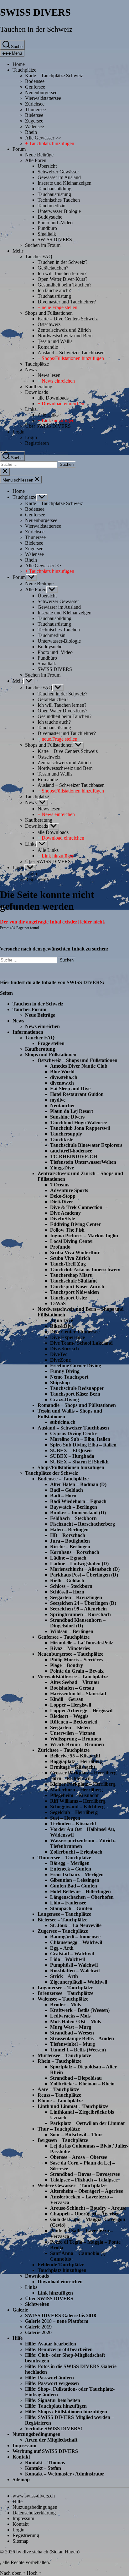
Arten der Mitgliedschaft (51, 2440)
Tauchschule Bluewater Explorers (86, 1145)
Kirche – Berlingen (70, 1547)
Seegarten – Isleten (70, 1727)
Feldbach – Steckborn (73, 1518)
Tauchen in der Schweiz (36, 29)
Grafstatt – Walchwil (72, 1954)
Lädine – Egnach (68, 1558)
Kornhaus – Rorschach (75, 1552)
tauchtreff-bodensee (71, 1151)
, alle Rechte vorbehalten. (25, 2562)
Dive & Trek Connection (76, 1207)
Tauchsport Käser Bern (75, 1394)
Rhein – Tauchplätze (59, 2061)
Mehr (18, 251)
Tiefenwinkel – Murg (72, 2044)
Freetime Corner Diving (76, 1366)
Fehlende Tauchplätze (61, 2265)
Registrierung (26, 2535)
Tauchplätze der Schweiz (52, 1473)
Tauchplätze (24, 70)
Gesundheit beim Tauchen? (64, 285)
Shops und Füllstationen (49, 313)
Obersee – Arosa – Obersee (79, 2157)
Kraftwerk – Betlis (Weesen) (80, 2010)
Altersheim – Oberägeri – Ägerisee (87, 2191)
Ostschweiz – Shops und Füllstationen (77, 1060)
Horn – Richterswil (70, 1778)
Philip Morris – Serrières (76, 1660)
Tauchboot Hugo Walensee (78, 1122)
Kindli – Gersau (67, 1699)
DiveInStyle (62, 1219)
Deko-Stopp (63, 1196)
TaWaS (58, 1303)
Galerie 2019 (38, 2327)
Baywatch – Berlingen (74, 1507)
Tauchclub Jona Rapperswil (80, 1128)
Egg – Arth (62, 1948)
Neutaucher (63, 1106)
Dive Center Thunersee (75, 1332)
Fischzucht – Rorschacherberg (83, 1524)
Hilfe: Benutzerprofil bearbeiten (59, 2349)
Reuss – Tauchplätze (59, 2095)
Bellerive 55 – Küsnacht (75, 1756)
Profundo (60, 1247)
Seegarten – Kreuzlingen (76, 1597)
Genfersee (35, 87)
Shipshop (60, 1383)
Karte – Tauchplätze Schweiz (54, 76)
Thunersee (35, 109)
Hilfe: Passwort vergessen (52, 2383)
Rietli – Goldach (67, 1580)
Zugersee (34, 121)
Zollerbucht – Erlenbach (76, 1852)
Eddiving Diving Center (75, 1224)
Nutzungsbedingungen (36, 2434)
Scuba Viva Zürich (70, 1258)
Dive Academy (65, 1213)
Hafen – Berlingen (69, 1530)
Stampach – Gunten (71, 1908)
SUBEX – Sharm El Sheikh (79, 1462)
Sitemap (21, 2479)
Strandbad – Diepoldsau (76, 2078)
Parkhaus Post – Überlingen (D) (84, 1575)
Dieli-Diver (62, 1202)
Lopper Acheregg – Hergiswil (81, 1710)
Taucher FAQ (39, 256)
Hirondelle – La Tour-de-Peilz (82, 1643)
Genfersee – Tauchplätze (64, 1637)
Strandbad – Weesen (72, 2033)
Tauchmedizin (52, 206)
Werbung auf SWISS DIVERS (45, 2451)
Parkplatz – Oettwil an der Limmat (87, 2123)
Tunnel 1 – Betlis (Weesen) (78, 2050)
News (31, 370)
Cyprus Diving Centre (74, 1433)
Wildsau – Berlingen (72, 1631)
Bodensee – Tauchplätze (63, 1479)
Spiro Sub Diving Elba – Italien (83, 1445)
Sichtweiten (37, 2304)
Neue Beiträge (39, 155)
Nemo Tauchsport (69, 1377)
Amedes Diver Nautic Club (79, 1066)
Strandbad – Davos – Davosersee (85, 2174)
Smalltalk (47, 234)
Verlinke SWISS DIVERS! (54, 2429)
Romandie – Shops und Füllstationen (77, 1405)
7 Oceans (60, 1185)
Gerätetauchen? (53, 268)
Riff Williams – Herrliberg (78, 1801)
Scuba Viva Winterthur (75, 1253)
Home (19, 64)
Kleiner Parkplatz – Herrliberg (83, 1784)
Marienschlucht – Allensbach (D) (85, 1569)
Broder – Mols (65, 2004)
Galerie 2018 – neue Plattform (57, 2321)
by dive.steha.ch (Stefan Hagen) (48, 2552)
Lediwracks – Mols (70, 2016)
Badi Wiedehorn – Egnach (78, 1501)
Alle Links (48, 415)
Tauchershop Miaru (71, 1275)
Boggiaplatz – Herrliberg (76, 1761)
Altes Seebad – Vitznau (75, 1682)
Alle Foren (36, 160)
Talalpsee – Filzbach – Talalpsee (84, 2180)
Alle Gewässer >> (43, 138)
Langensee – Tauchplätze (64, 1914)
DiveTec (59, 1354)
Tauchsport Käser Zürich (77, 1286)
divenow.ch (62, 1083)
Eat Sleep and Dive (70, 1089)
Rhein (31, 132)
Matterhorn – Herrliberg (76, 1790)
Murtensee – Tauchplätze (64, 2055)
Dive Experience (67, 1337)
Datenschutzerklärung (34, 2513)
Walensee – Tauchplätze (63, 1999)
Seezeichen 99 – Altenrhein (78, 1609)
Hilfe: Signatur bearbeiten (53, 2400)
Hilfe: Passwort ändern (49, 2378)
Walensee (34, 126)
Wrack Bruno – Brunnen (77, 1744)
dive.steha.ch (64, 1077)
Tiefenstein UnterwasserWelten (83, 1162)
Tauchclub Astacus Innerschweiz (85, 1269)
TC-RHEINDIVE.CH (74, 1156)
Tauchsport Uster (69, 1298)
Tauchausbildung (54, 189)
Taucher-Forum (29, 1009)
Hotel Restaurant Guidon (77, 1094)
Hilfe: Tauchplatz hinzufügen (56, 2406)
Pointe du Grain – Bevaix (77, 1671)
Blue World (62, 1072)
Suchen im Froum (43, 245)
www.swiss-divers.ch (34, 2496)
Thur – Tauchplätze (59, 2129)
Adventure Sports (69, 1190)
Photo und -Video (55, 223)
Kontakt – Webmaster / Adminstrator (65, 2474)
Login (18, 432)
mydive (58, 1100)
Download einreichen (60, 2282)
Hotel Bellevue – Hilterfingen (80, 1891)
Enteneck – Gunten (71, 1869)
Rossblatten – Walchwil (75, 1971)
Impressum (24, 2445)
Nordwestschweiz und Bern (65, 336)
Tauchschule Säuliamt (73, 1281)
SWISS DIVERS (35, 12)
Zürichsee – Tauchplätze (64, 1750)
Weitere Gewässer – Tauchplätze (72, 2185)
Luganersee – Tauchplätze (65, 1988)
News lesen (49, 375)
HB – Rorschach (68, 1535)
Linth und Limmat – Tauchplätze (73, 2106)
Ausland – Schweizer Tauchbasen (71, 353)
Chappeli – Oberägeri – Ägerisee (85, 2214)
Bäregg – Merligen (70, 1863)
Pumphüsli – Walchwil (74, 1965)
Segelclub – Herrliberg (74, 1812)
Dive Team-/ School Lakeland (81, 1343)
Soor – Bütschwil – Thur (76, 2135)
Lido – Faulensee (68, 1903)
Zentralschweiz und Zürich (64, 330)
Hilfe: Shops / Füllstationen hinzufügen (66, 2412)
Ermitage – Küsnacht (73, 1767)
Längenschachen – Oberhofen (82, 1897)
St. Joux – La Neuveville (76, 1925)
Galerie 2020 (38, 2332)
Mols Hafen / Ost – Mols (75, 2021)
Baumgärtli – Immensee (75, 1937)
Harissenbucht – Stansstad (78, 1694)
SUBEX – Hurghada (72, 1456)
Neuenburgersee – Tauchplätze (70, 1654)
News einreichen (42, 1026)
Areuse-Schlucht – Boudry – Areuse (88, 2208)
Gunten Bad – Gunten (74, 1886)
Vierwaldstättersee (43, 98)
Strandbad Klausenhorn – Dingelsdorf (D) (78, 1623)
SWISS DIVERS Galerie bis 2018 (61, 2315)
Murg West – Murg (71, 2027)
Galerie (20, 2310)
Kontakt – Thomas (45, 2462)
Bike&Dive (62, 1326)
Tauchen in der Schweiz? (62, 262)
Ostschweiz (49, 324)
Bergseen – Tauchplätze (63, 2140)
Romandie (48, 347)
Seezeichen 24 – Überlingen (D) (83, 1603)
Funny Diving (65, 1371)
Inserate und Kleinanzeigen (64, 183)
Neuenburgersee (41, 93)
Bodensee (35, 81)
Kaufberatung (39, 387)
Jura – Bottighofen (70, 1541)
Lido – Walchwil (67, 1959)
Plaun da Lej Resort (72, 1111)
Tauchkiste (62, 1139)
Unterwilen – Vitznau (73, 1733)
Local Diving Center (72, 1241)
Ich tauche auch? (54, 290)
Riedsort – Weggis (69, 1716)
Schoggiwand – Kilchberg (77, 1807)
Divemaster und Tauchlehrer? (67, 302)
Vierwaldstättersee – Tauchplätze (73, 1677)
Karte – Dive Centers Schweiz (68, 319)
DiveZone (60, 1360)
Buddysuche (50, 217)
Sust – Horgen (65, 1818)
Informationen (28, 1032)
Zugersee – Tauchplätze (63, 1931)
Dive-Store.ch (64, 1349)
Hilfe (18, 2338)
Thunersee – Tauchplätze (64, 1857)
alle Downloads (53, 398)
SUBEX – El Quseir (71, 1450)
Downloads (36, 392)
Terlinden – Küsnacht (73, 1824)
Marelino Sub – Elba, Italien (80, 1439)
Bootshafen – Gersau (72, 1688)
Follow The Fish (67, 1230)
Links (31, 409)
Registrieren (37, 443)
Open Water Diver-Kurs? (62, 279)
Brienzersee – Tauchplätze (65, 1993)
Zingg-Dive (62, 1168)
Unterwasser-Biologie (59, 211)
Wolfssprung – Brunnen (76, 1739)
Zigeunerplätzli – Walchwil (79, 1982)
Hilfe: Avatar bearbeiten (51, 2344)
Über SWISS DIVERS (48, 426)
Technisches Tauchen (59, 200)
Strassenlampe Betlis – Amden (82, 2038)
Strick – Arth (64, 1976)
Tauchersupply (66, 1134)
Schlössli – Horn (67, 1592)
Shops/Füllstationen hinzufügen (71, 1467)
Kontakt (21, 2457)
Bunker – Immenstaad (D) (78, 1513)
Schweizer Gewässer (58, 172)
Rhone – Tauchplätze (60, 2101)
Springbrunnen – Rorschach (80, 1614)
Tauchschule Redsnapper (77, 1388)
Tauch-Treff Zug (68, 1264)
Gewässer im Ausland (59, 177)
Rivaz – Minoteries (70, 1648)
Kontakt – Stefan (43, 2468)
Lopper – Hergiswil (71, 1705)
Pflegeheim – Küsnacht (74, 1795)
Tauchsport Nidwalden (75, 1292)
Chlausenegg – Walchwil (76, 1942)
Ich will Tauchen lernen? (62, 273)
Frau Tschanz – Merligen (77, 1874)
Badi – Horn (63, 1496)
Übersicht (47, 166)
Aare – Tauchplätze (58, 2089)
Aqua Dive (62, 1320)
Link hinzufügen (55, 2293)
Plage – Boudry (67, 1665)
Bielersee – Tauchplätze (62, 1920)
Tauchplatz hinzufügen (62, 2270)
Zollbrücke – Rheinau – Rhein (82, 2084)
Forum (19, 149)
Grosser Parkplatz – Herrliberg (83, 1773)
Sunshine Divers (67, 1117)
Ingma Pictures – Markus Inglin (84, 1236)
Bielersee (34, 115)
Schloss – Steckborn (71, 1586)
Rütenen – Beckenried (74, 1722)
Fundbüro (47, 228)
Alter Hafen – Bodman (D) (78, 1484)
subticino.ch (63, 1422)
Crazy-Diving (64, 1400)
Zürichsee (35, 104)
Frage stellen (51, 1043)
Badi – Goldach (67, 1490)
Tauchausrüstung (54, 194)
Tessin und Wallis (55, 341)
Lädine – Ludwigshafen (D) (79, 1563)
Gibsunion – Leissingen (75, 1880)
